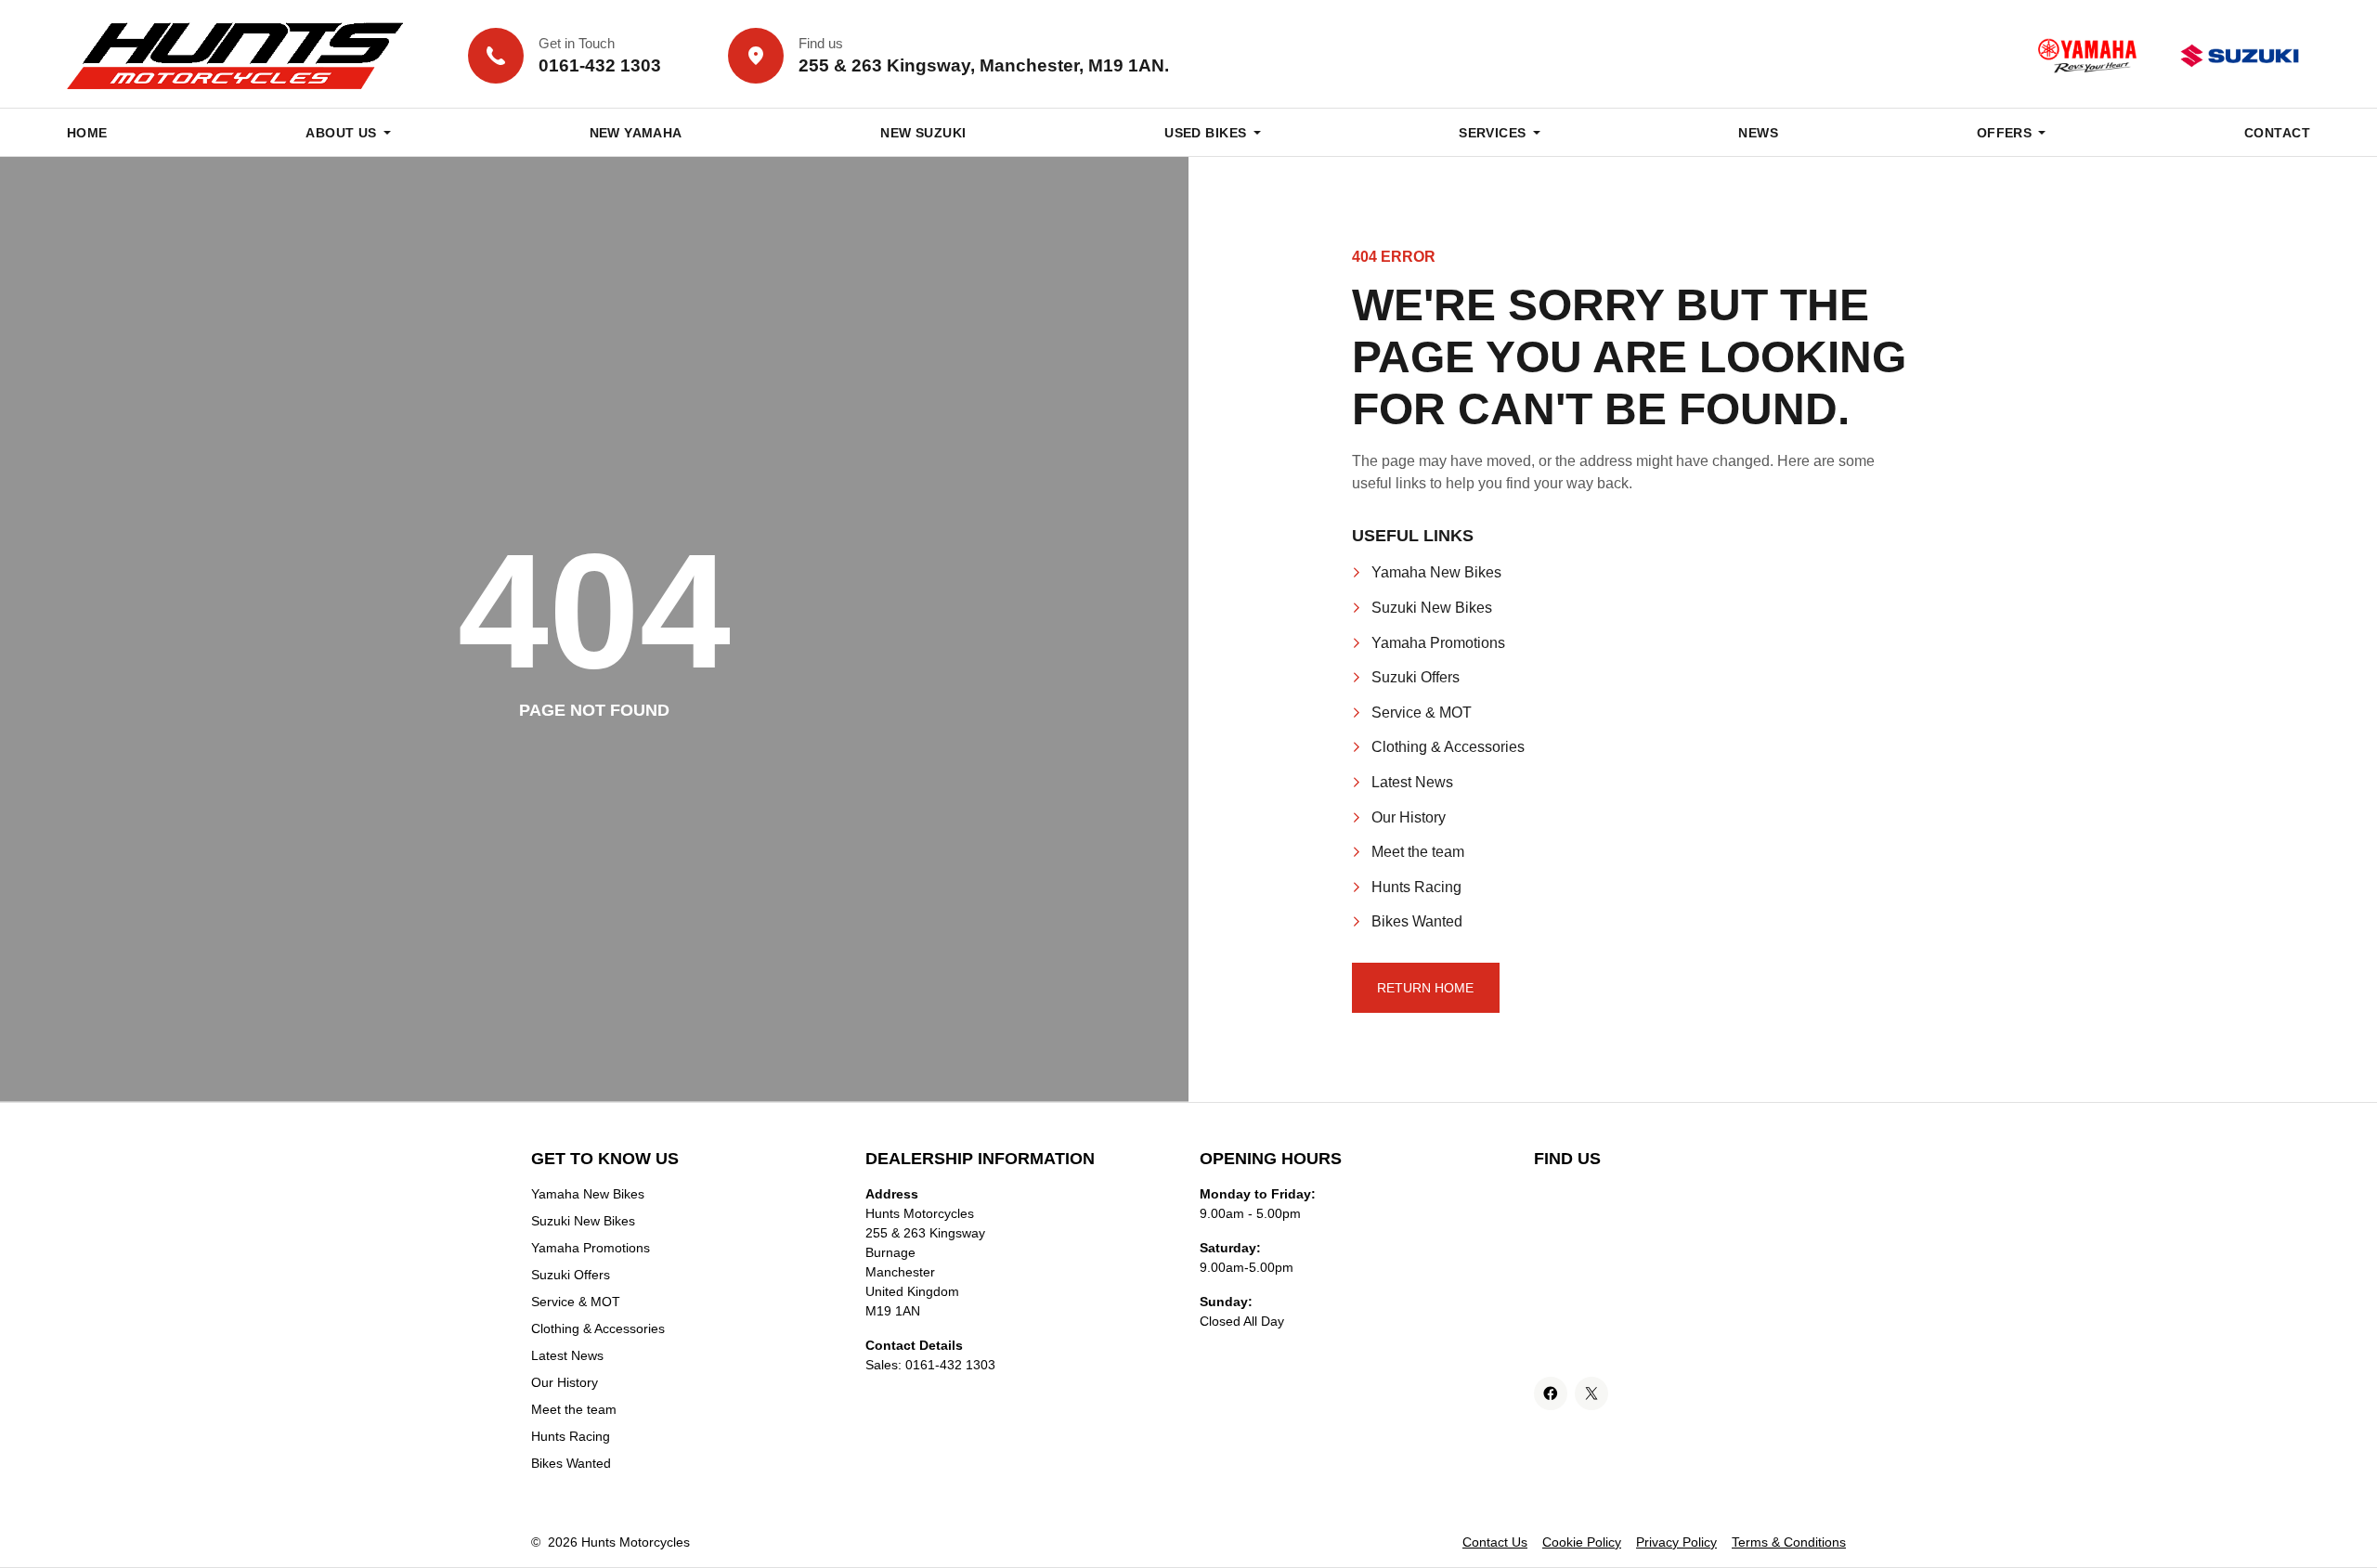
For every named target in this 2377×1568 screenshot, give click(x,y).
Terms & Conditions (1789, 1542)
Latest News (1412, 782)
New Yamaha (636, 133)
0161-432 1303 (950, 1365)
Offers (2005, 133)
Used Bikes (1205, 133)
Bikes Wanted (1417, 921)
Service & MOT (1422, 713)
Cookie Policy (1582, 1542)
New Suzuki (923, 133)
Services (1492, 133)
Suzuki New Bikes (1432, 608)
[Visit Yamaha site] (2087, 56)
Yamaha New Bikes (1436, 572)
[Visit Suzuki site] (2240, 56)
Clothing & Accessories (1448, 747)
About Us (341, 133)
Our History (1409, 817)
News (1758, 133)
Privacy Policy (1676, 1542)
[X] (1591, 1393)
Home (87, 133)
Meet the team (1418, 852)
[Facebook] (1551, 1393)
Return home (1425, 988)
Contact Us (1495, 1542)
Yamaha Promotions (1438, 643)
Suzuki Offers (1416, 677)
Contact (2277, 133)
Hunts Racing (1416, 887)
